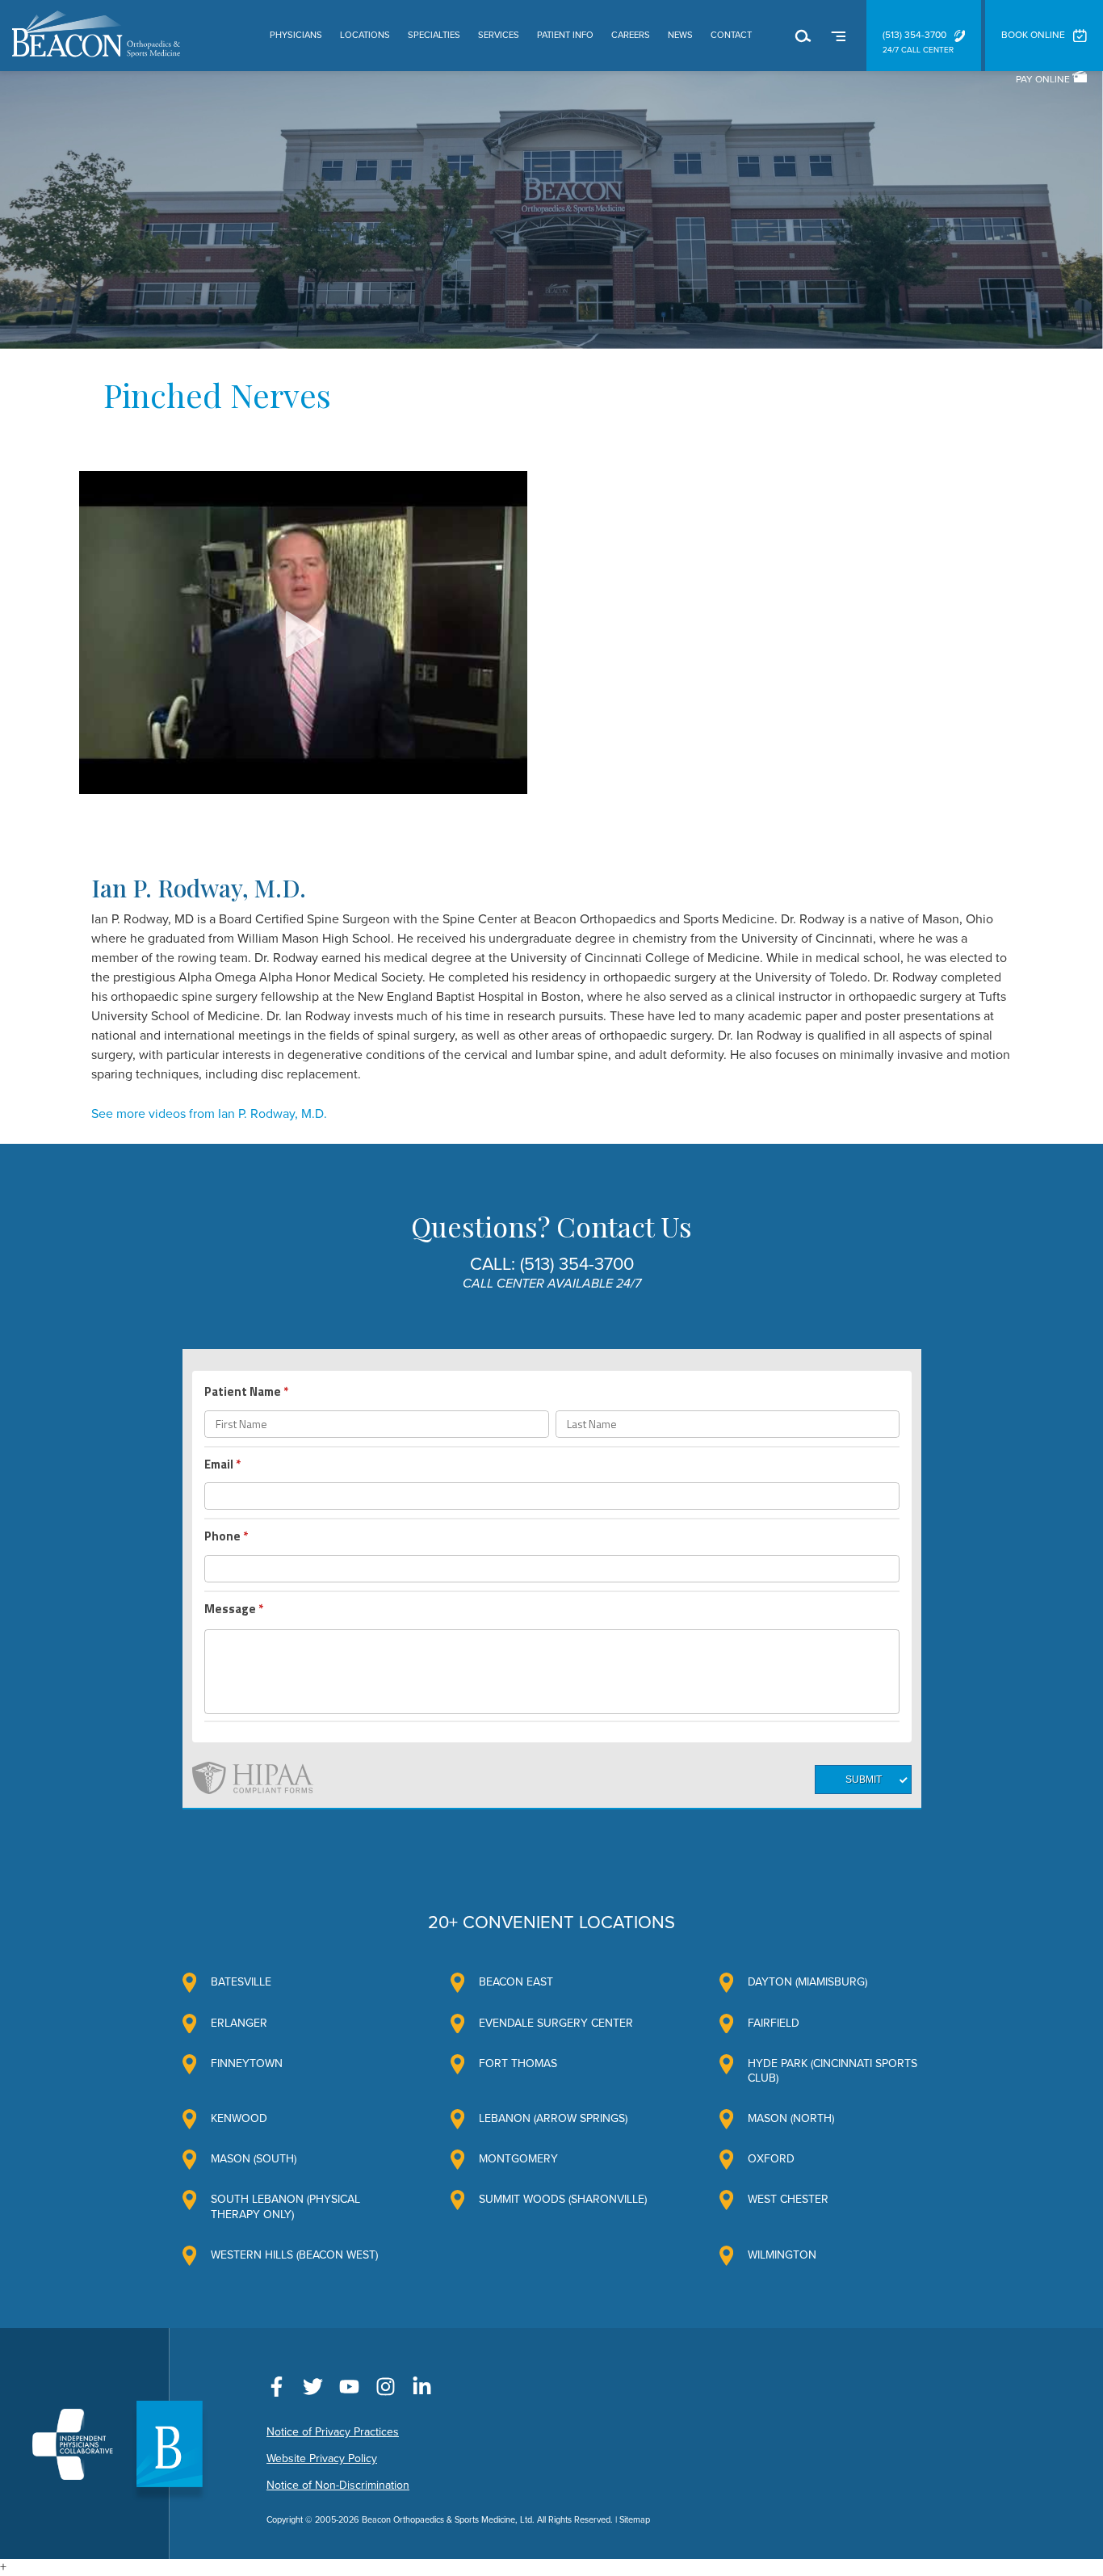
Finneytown (247, 2063)
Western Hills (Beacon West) (294, 2255)
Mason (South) (254, 2159)
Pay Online (1044, 79)
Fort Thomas (518, 2063)
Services (499, 35)
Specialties (434, 35)
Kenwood (239, 2118)
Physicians (296, 35)
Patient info (565, 35)
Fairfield (774, 2023)
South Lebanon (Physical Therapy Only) (285, 2206)
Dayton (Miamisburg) (807, 1982)
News (680, 35)
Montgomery (518, 2159)
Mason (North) (791, 2118)
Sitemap (635, 2520)
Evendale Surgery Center (556, 2023)
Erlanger (239, 2023)
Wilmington (782, 2255)
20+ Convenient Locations (551, 1923)
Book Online (1033, 35)
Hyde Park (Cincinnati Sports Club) (832, 2071)
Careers (631, 35)
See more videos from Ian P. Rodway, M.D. (209, 1114)
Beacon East (516, 1982)
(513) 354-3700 (914, 35)
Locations (365, 35)
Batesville (241, 1982)
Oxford (771, 2159)
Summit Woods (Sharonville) (563, 2199)
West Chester (788, 2199)
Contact (731, 35)
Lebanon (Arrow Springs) (553, 2118)
